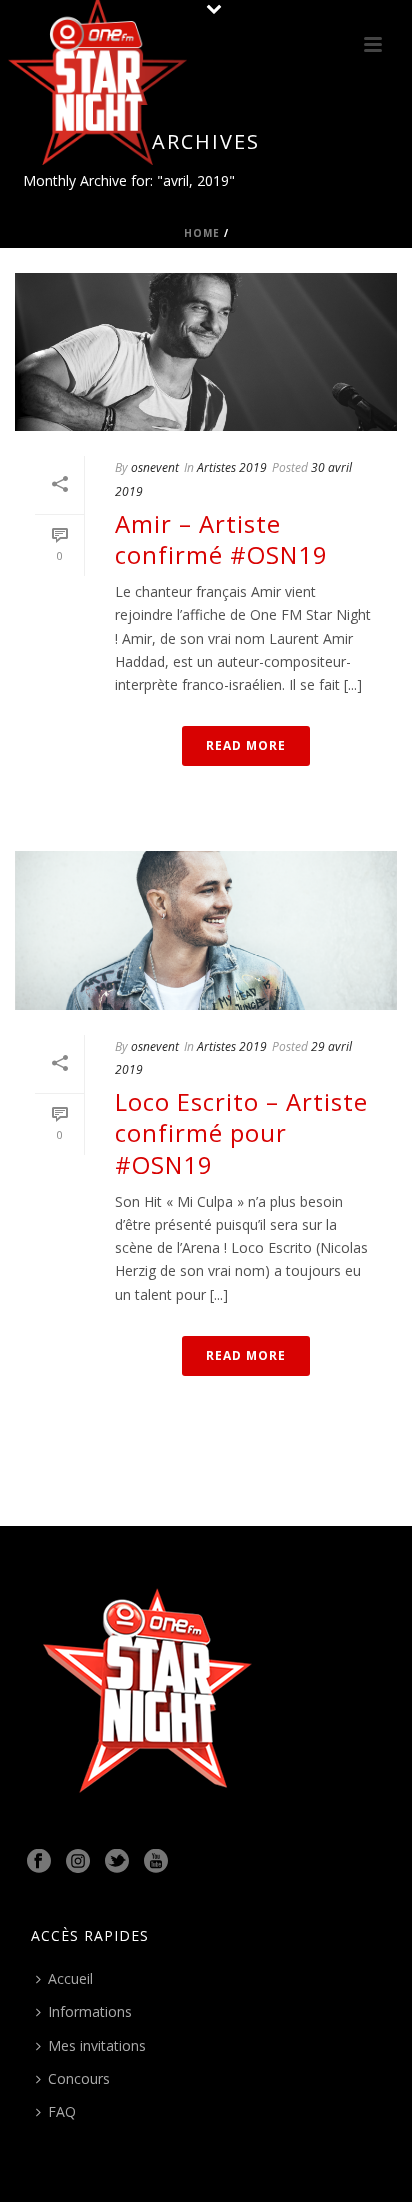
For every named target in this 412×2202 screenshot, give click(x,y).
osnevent (155, 467)
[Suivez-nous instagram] (78, 1862)
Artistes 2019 (232, 467)
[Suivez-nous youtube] (156, 1862)
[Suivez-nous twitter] (117, 1862)
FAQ (62, 2111)
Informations (90, 2011)
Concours (79, 2078)
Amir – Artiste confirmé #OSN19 (221, 539)
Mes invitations (97, 2045)
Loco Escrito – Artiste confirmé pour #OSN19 (241, 1132)
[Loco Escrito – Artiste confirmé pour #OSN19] (206, 930)
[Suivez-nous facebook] (39, 1862)
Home (202, 233)
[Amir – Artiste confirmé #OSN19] (206, 352)
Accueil (70, 1978)
